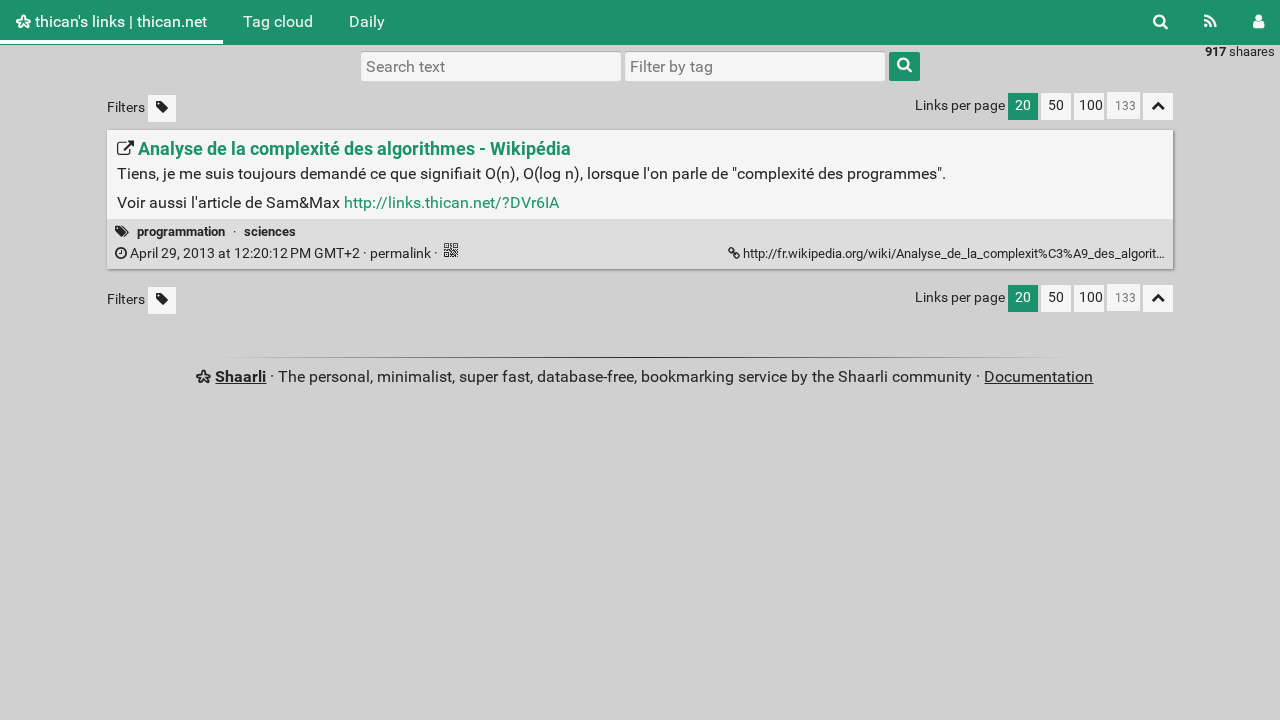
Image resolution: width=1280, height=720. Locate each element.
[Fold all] (1158, 106)
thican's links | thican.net (119, 21)
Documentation (1038, 376)
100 (1091, 105)
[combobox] (755, 66)
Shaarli (240, 376)
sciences (270, 231)
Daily (367, 21)
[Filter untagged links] (162, 108)
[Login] (1258, 22)
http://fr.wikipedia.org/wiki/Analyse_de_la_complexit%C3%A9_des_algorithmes (965, 253)
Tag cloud (278, 21)
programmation (181, 231)
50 (1056, 105)
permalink (280, 253)
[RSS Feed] (1210, 22)
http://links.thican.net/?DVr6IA (451, 202)
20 (1023, 105)
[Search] (1160, 22)
